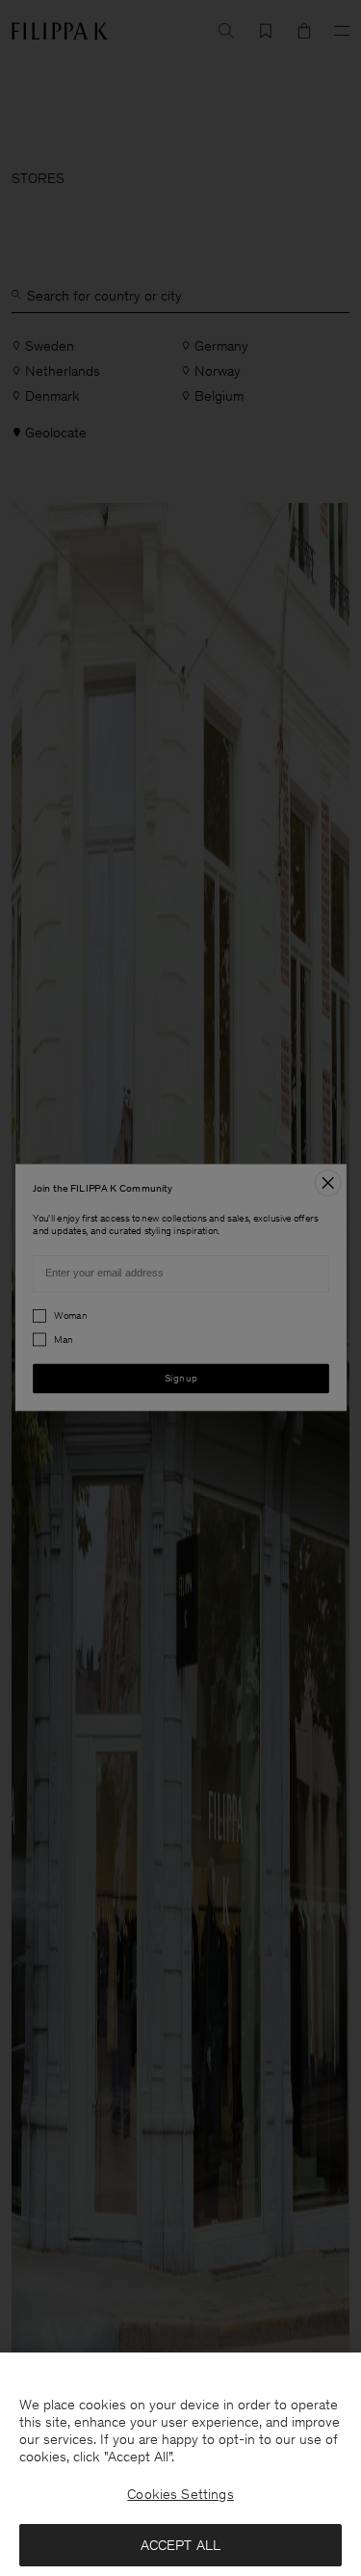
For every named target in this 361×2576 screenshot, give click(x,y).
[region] (180, 2464)
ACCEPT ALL (181, 2545)
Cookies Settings (180, 2494)
